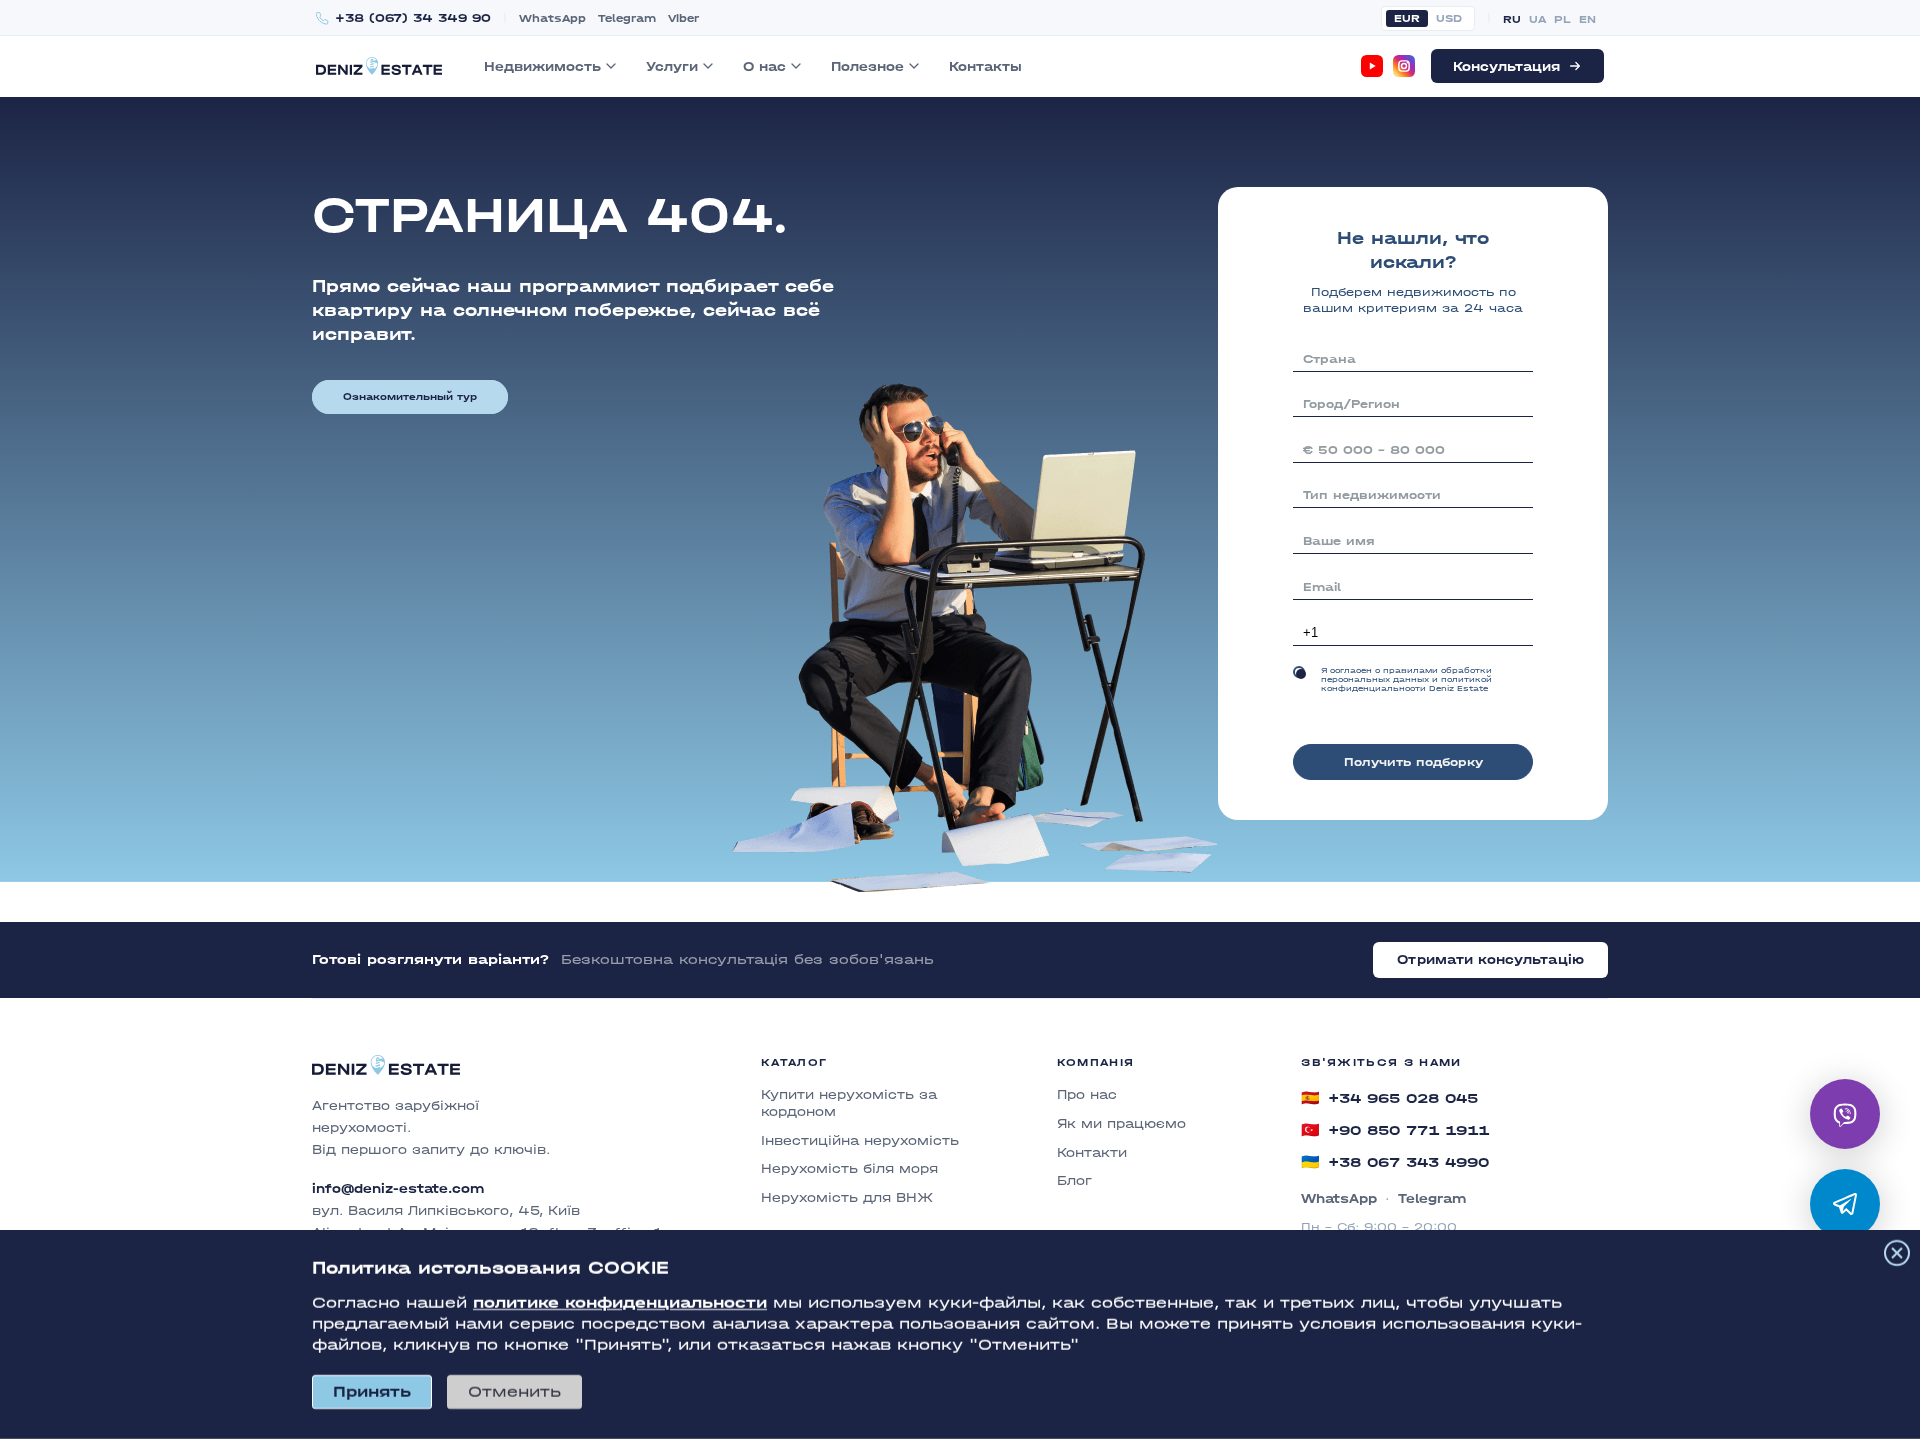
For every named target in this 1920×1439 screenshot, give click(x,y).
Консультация (1506, 66)
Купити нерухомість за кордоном (849, 1103)
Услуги (672, 66)
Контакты (985, 66)
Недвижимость (542, 66)
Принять (372, 1391)
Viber (683, 18)
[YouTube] (1372, 66)
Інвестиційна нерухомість (860, 1140)
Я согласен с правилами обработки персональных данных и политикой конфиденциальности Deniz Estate (1406, 679)
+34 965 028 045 (1389, 1098)
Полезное (867, 66)
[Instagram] (1404, 66)
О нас (764, 66)
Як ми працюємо (1121, 1123)
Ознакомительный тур (410, 397)
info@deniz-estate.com (398, 1188)
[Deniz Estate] (379, 65)
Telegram (627, 18)
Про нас (1087, 1094)
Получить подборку (1413, 762)
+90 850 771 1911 (1395, 1130)
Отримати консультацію (1490, 959)
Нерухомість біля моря (849, 1168)
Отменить (514, 1391)
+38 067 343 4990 (1395, 1162)
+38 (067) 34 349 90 (413, 18)
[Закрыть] (1897, 1253)
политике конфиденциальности (620, 1302)
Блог (1074, 1180)
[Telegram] (1845, 1204)
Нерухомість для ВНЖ (847, 1197)
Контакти (1092, 1152)
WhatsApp (552, 18)
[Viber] (1845, 1114)
